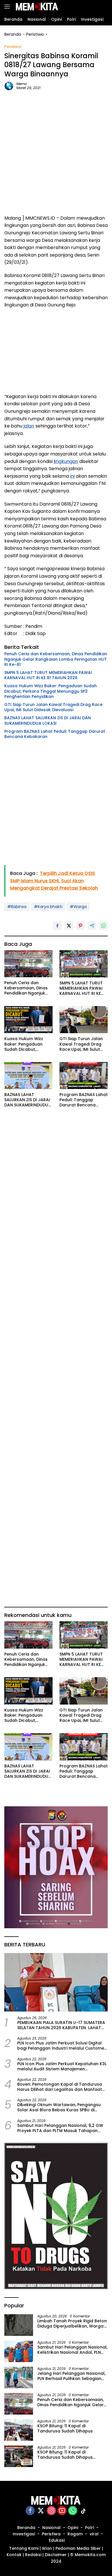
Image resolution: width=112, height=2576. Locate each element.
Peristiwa (13, 47)
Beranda (26, 2528)
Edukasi (57, 2540)
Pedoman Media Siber (78, 2548)
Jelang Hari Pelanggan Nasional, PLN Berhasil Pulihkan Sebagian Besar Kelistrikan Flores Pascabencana (71, 2376)
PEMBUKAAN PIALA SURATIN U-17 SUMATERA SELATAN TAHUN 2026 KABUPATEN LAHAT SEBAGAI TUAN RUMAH (61, 2025)
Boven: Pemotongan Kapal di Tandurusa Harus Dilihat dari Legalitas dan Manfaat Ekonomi (60, 2087)
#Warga (78, 907)
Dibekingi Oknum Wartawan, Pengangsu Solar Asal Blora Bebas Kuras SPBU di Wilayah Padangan (59, 2107)
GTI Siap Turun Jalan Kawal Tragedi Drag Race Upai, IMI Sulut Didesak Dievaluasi (53, 707)
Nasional (51, 2528)
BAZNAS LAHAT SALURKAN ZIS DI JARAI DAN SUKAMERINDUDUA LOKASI (48, 720)
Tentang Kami (24, 2548)
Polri (89, 2528)
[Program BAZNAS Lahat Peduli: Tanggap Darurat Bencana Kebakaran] (84, 1076)
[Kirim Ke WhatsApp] (103, 926)
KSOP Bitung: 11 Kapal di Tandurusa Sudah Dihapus (65, 2428)
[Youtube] (62, 2511)
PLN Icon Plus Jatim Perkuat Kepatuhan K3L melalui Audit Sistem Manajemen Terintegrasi (62, 2066)
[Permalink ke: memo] (9, 86)
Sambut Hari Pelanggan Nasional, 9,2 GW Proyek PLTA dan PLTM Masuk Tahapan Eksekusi (60, 2128)
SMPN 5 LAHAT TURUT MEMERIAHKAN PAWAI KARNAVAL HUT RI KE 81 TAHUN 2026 (48, 675)
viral (94, 2534)
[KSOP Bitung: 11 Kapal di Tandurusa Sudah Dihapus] (19, 2430)
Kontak (14, 2555)
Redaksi (33, 2555)
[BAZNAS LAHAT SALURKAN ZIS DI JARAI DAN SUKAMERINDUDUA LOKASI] (28, 1076)
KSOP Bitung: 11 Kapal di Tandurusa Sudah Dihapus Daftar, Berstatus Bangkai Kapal (71, 2455)
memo (22, 84)
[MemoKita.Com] (36, 7)
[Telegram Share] (92, 926)
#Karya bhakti (48, 907)
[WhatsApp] (73, 2511)
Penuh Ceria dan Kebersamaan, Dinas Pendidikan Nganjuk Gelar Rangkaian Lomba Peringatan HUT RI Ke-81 (56, 659)
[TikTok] (83, 2511)
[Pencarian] (104, 7)
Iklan (47, 2548)
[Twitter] (41, 2511)
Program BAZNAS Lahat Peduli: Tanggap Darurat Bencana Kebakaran (55, 734)
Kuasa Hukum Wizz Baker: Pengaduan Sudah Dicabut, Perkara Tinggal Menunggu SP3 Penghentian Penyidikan (51, 691)
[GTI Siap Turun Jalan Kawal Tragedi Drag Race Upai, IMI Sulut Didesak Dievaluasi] (84, 1020)
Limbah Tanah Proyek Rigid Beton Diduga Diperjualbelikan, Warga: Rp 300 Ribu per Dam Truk (72, 2323)
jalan (29, 426)
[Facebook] (30, 2511)
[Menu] (8, 7)
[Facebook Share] (57, 926)
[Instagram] (51, 2511)
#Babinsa (17, 907)
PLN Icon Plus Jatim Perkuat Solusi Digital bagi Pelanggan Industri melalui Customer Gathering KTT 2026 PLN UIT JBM (62, 2046)
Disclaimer (56, 2555)
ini (72, 476)
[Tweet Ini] (69, 926)
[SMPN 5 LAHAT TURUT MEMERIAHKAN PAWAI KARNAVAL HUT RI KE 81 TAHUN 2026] (84, 964)
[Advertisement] (56, 152)
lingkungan (66, 461)
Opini (73, 2528)
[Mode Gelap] (95, 7)
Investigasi (24, 2534)
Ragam (75, 2534)
